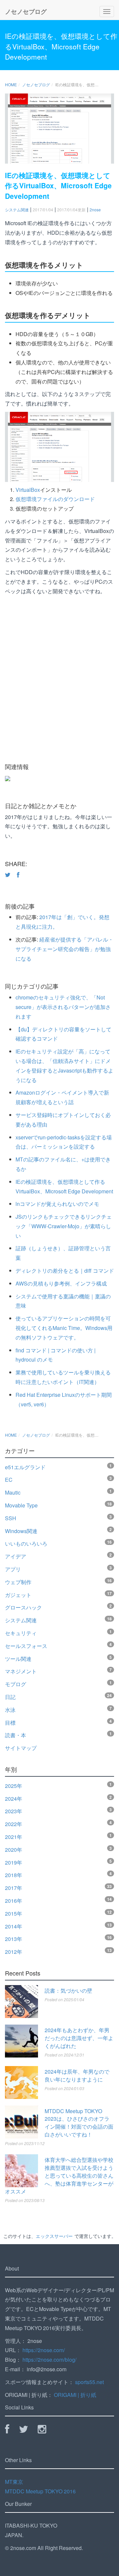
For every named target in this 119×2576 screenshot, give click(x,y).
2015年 (14, 1913)
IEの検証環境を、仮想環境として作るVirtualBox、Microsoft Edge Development (61, 46)
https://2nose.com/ (44, 2350)
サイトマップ (21, 1748)
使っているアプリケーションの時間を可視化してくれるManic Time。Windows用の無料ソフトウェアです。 (64, 1328)
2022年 (14, 1824)
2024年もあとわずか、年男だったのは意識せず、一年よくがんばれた (79, 2038)
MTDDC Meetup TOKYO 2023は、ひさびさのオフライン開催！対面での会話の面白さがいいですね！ (79, 2123)
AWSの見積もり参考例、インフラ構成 (61, 1283)
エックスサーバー (54, 2236)
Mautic (13, 1492)
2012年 (14, 1952)
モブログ (16, 1684)
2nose (95, 210)
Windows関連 (21, 1531)
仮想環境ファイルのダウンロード (55, 499)
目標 (10, 1723)
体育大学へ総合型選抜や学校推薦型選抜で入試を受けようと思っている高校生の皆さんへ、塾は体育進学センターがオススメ (59, 2176)
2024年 (14, 1799)
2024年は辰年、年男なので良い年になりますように (77, 2075)
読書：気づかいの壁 (68, 1991)
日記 (10, 1697)
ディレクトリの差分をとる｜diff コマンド (65, 1271)
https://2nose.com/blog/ (49, 2360)
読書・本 (16, 1735)
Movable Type (21, 1505)
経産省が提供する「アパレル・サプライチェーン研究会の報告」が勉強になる (64, 949)
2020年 (14, 1850)
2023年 (14, 1811)
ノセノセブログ (26, 12)
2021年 (14, 1837)
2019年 (14, 1862)
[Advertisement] (59, 684)
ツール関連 (18, 1659)
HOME (11, 84)
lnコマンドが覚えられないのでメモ (57, 1204)
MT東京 (14, 2482)
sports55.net (89, 2382)
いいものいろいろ (26, 1543)
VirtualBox (28, 490)
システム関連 (17, 210)
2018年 (14, 1875)
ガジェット (18, 1595)
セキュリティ (21, 1633)
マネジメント (21, 1671)
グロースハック (23, 1607)
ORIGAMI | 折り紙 (75, 2395)
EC (9, 1480)
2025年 (14, 1786)
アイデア (16, 1556)
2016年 (14, 1901)
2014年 (14, 1926)
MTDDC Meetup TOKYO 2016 (40, 2491)
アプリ (13, 1569)
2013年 (14, 1939)
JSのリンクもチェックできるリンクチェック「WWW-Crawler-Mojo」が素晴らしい (64, 1226)
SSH (11, 1518)
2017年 (14, 1888)
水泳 (10, 1710)
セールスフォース (26, 1646)
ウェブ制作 (18, 1582)
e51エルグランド (25, 1467)
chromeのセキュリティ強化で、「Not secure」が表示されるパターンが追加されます (63, 1007)
